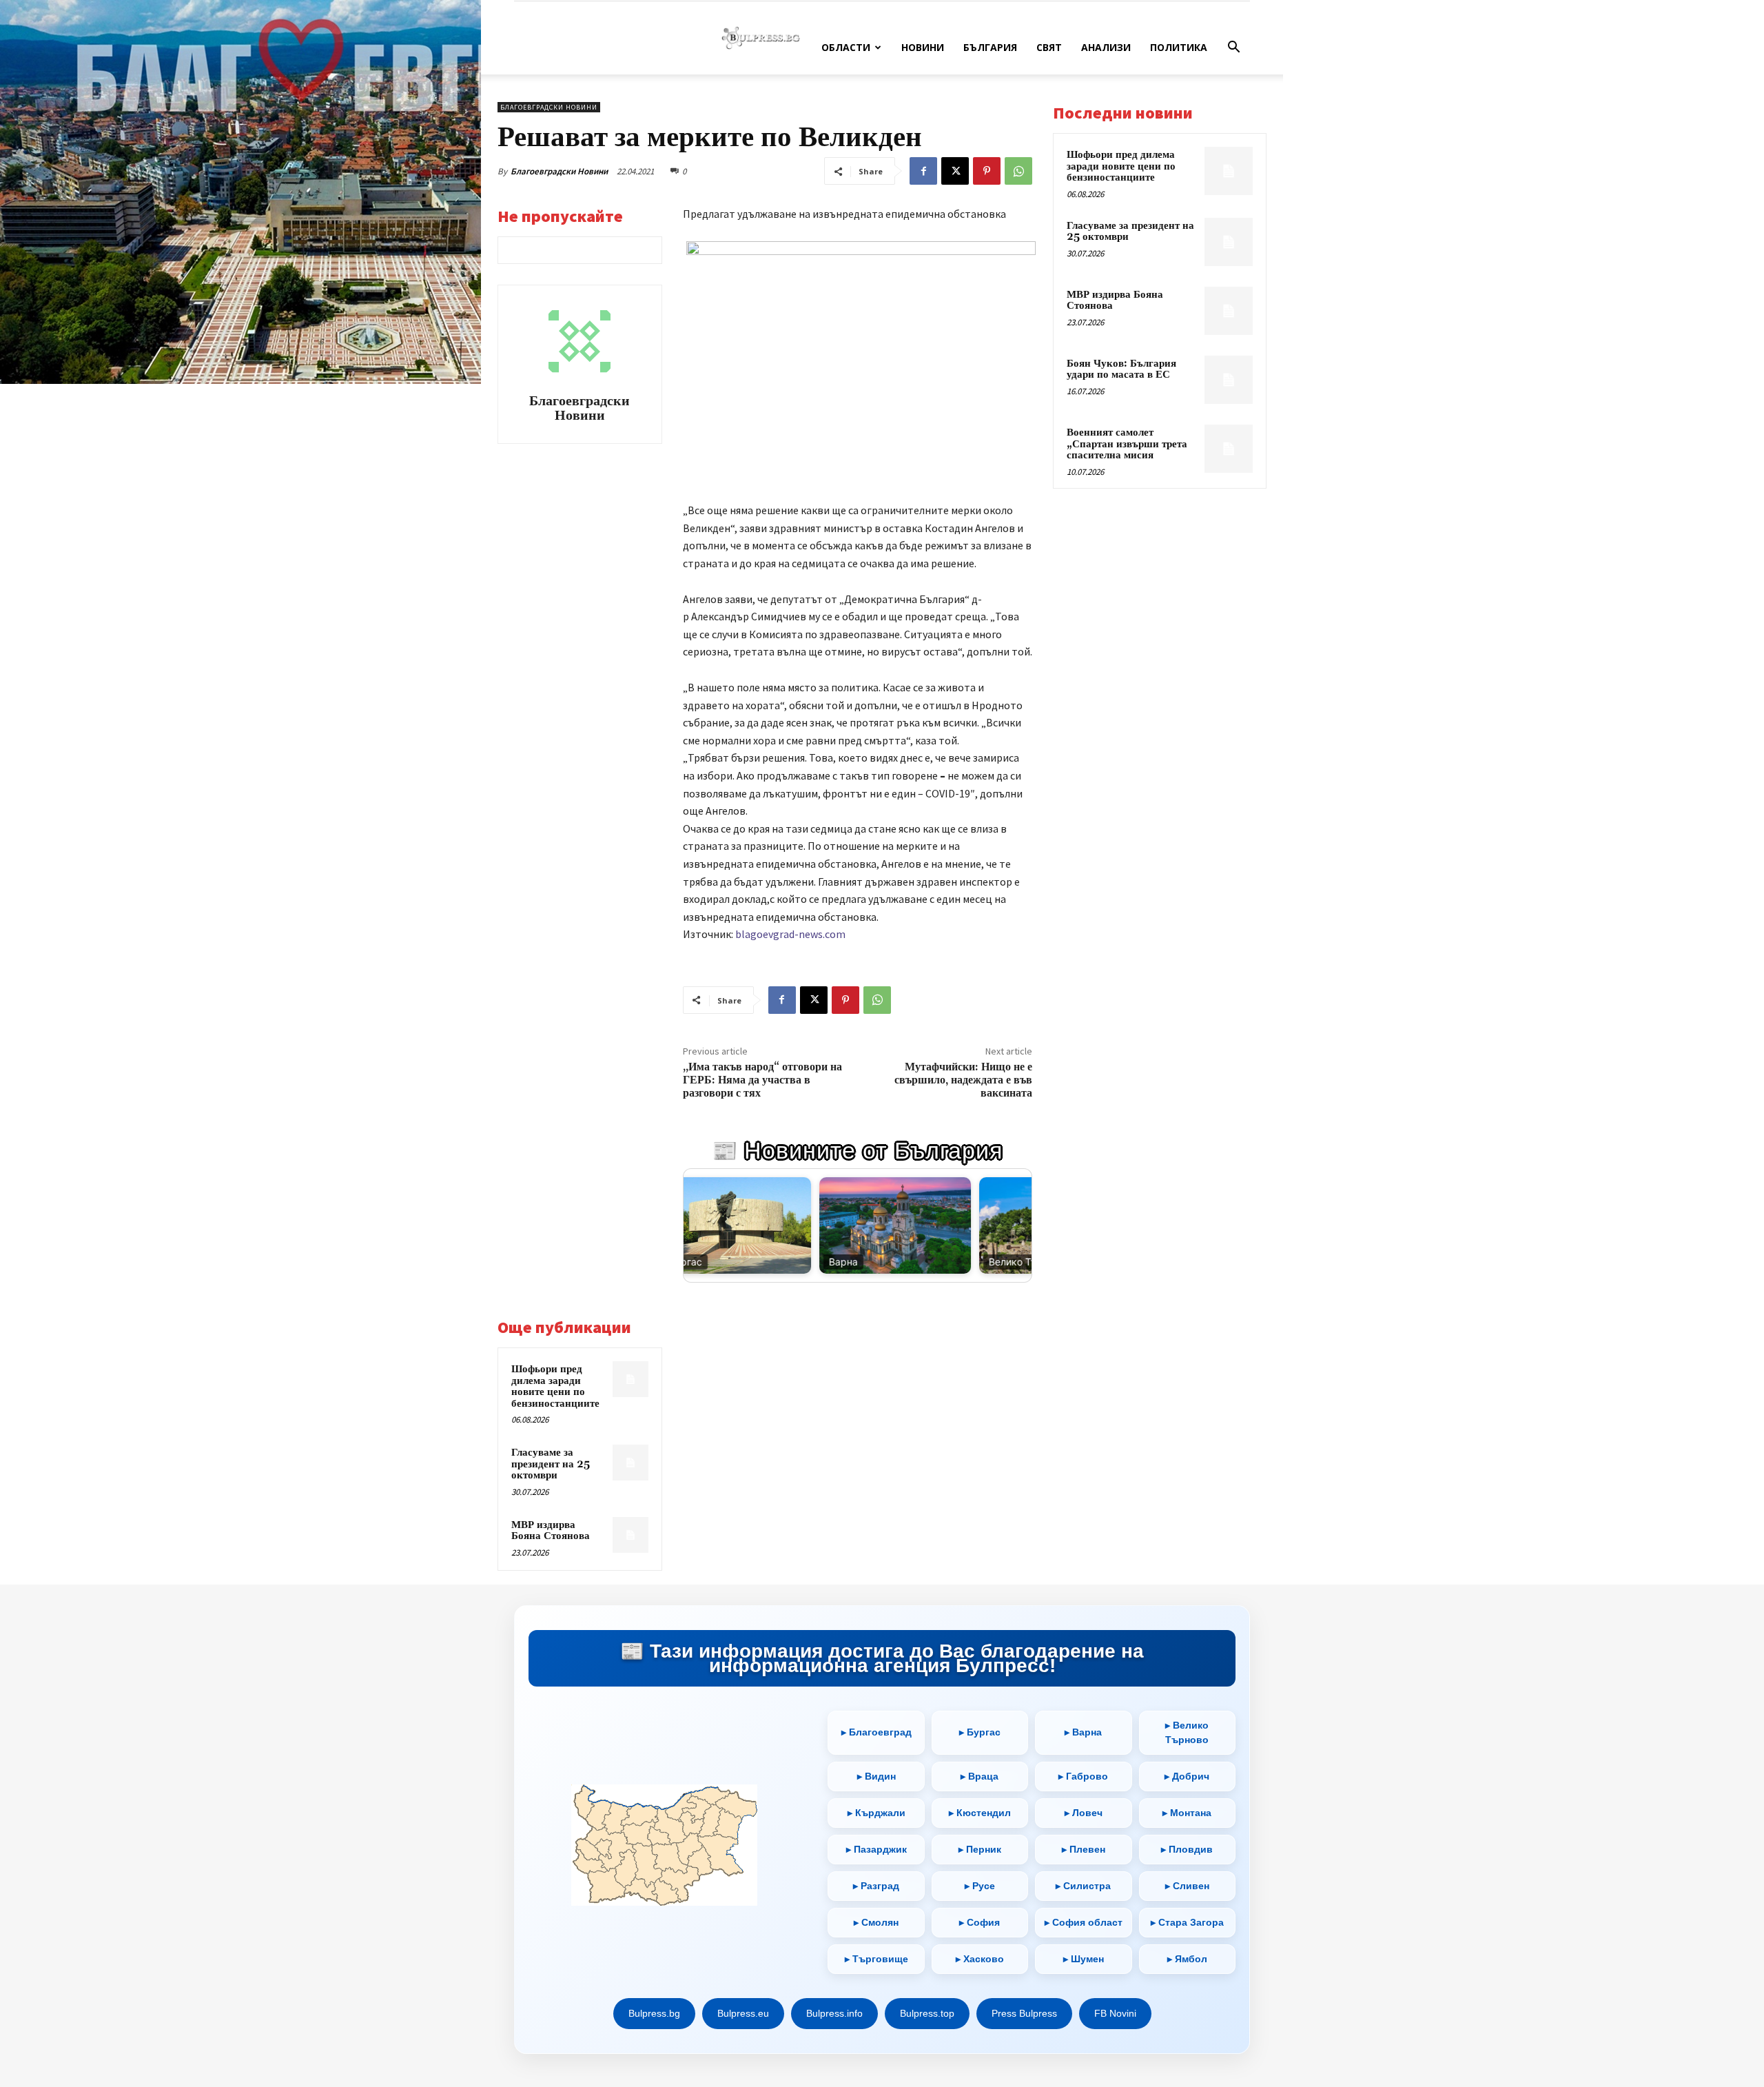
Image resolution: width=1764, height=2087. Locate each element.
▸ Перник (980, 1849)
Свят (1049, 47)
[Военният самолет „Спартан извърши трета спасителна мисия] (1229, 449)
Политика (1179, 47)
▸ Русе (980, 1886)
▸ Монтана (1187, 1813)
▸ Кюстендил (980, 1813)
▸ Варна (1083, 1732)
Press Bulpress (1024, 2013)
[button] (1233, 49)
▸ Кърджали (876, 1813)
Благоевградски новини (549, 107)
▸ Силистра (1083, 1886)
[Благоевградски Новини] (580, 341)
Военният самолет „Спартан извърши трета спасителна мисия (1127, 444)
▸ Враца (980, 1776)
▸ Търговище (876, 1959)
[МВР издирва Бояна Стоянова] (630, 1535)
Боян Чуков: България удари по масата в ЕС (1121, 369)
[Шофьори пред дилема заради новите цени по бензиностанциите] (630, 1379)
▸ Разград (876, 1886)
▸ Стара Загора (1187, 1922)
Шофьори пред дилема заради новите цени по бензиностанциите (555, 1386)
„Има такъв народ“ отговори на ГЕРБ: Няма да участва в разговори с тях (762, 1080)
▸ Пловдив (1187, 1849)
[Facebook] (923, 171)
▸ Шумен (1084, 1959)
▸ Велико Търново (1187, 1732)
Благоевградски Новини (559, 171)
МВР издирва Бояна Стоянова (551, 1531)
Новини (923, 47)
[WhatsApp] (1018, 171)
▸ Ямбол (1187, 1959)
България (990, 47)
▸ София (980, 1922)
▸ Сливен (1187, 1886)
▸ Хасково (980, 1959)
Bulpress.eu (743, 2013)
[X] (955, 171)
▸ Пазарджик (876, 1849)
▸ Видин (876, 1776)
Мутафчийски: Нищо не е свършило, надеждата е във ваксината (963, 1080)
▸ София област (1084, 1922)
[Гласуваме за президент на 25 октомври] (630, 1463)
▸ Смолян (876, 1922)
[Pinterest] (987, 171)
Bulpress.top (927, 2013)
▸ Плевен (1084, 1849)
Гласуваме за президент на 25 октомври (551, 1464)
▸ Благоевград (876, 1732)
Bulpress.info (834, 2013)
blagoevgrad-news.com (790, 934)
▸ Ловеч (1084, 1813)
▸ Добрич (1187, 1776)
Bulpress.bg (654, 2013)
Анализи (1106, 47)
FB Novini (1115, 2013)
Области (846, 47)
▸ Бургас (980, 1732)
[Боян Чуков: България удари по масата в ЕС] (1229, 380)
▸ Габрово (1083, 1776)
